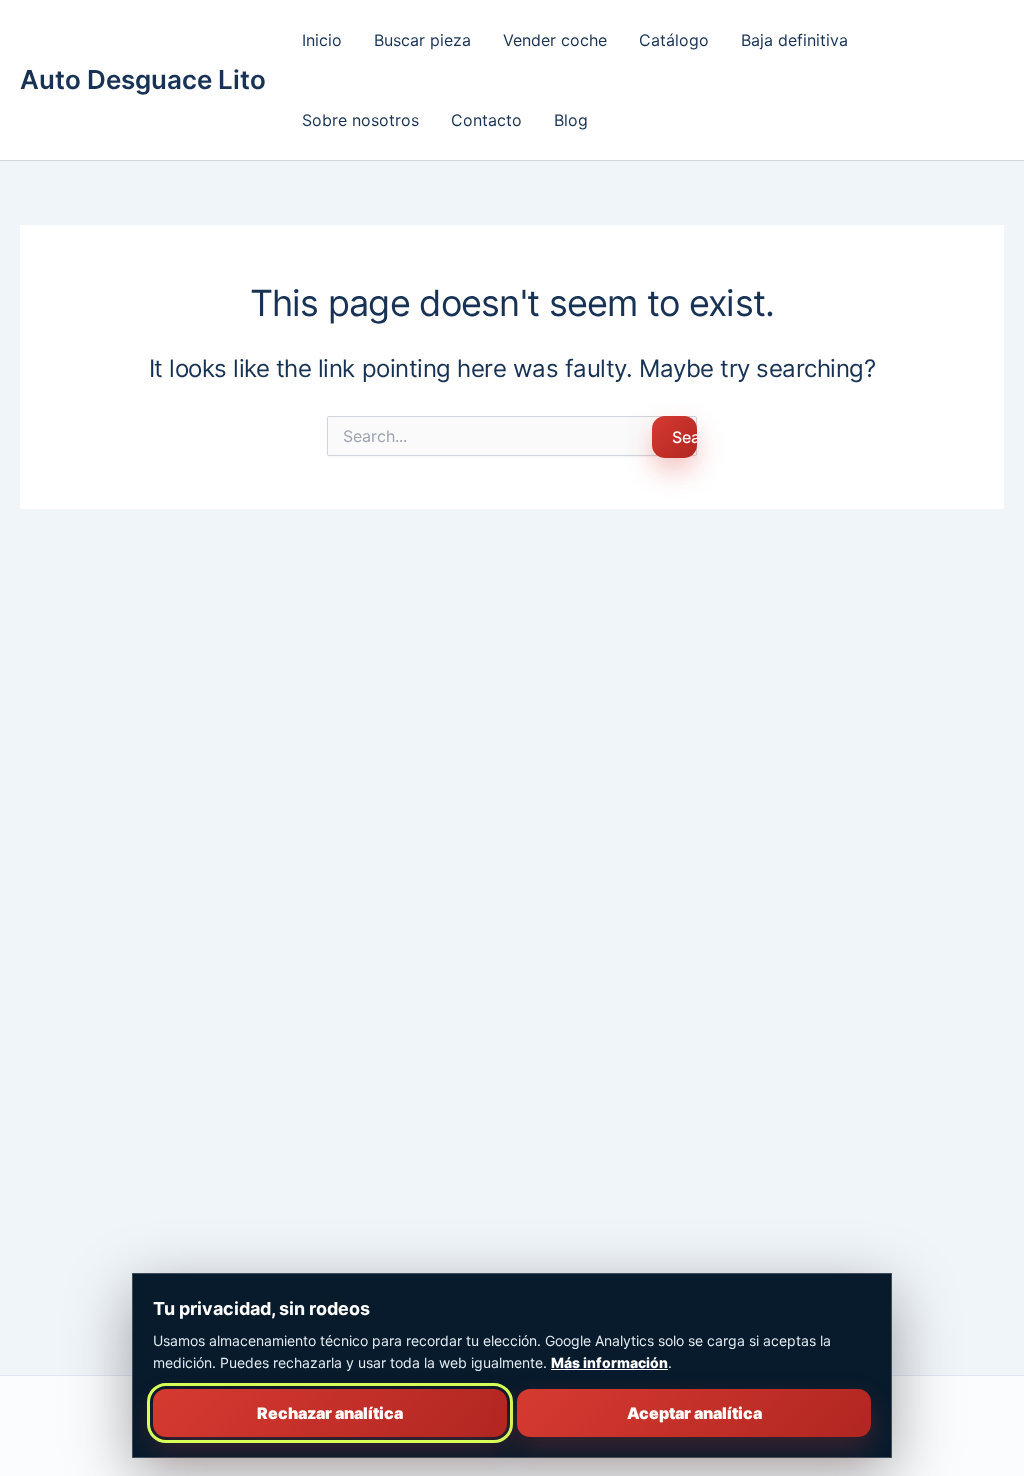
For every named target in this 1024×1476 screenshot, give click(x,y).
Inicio (322, 40)
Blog (571, 120)
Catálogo (674, 40)
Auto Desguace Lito (143, 79)
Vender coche (555, 40)
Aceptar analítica (694, 1413)
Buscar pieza (422, 40)
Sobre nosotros (360, 120)
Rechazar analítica (330, 1413)
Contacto (486, 120)
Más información (609, 1362)
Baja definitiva (794, 40)
